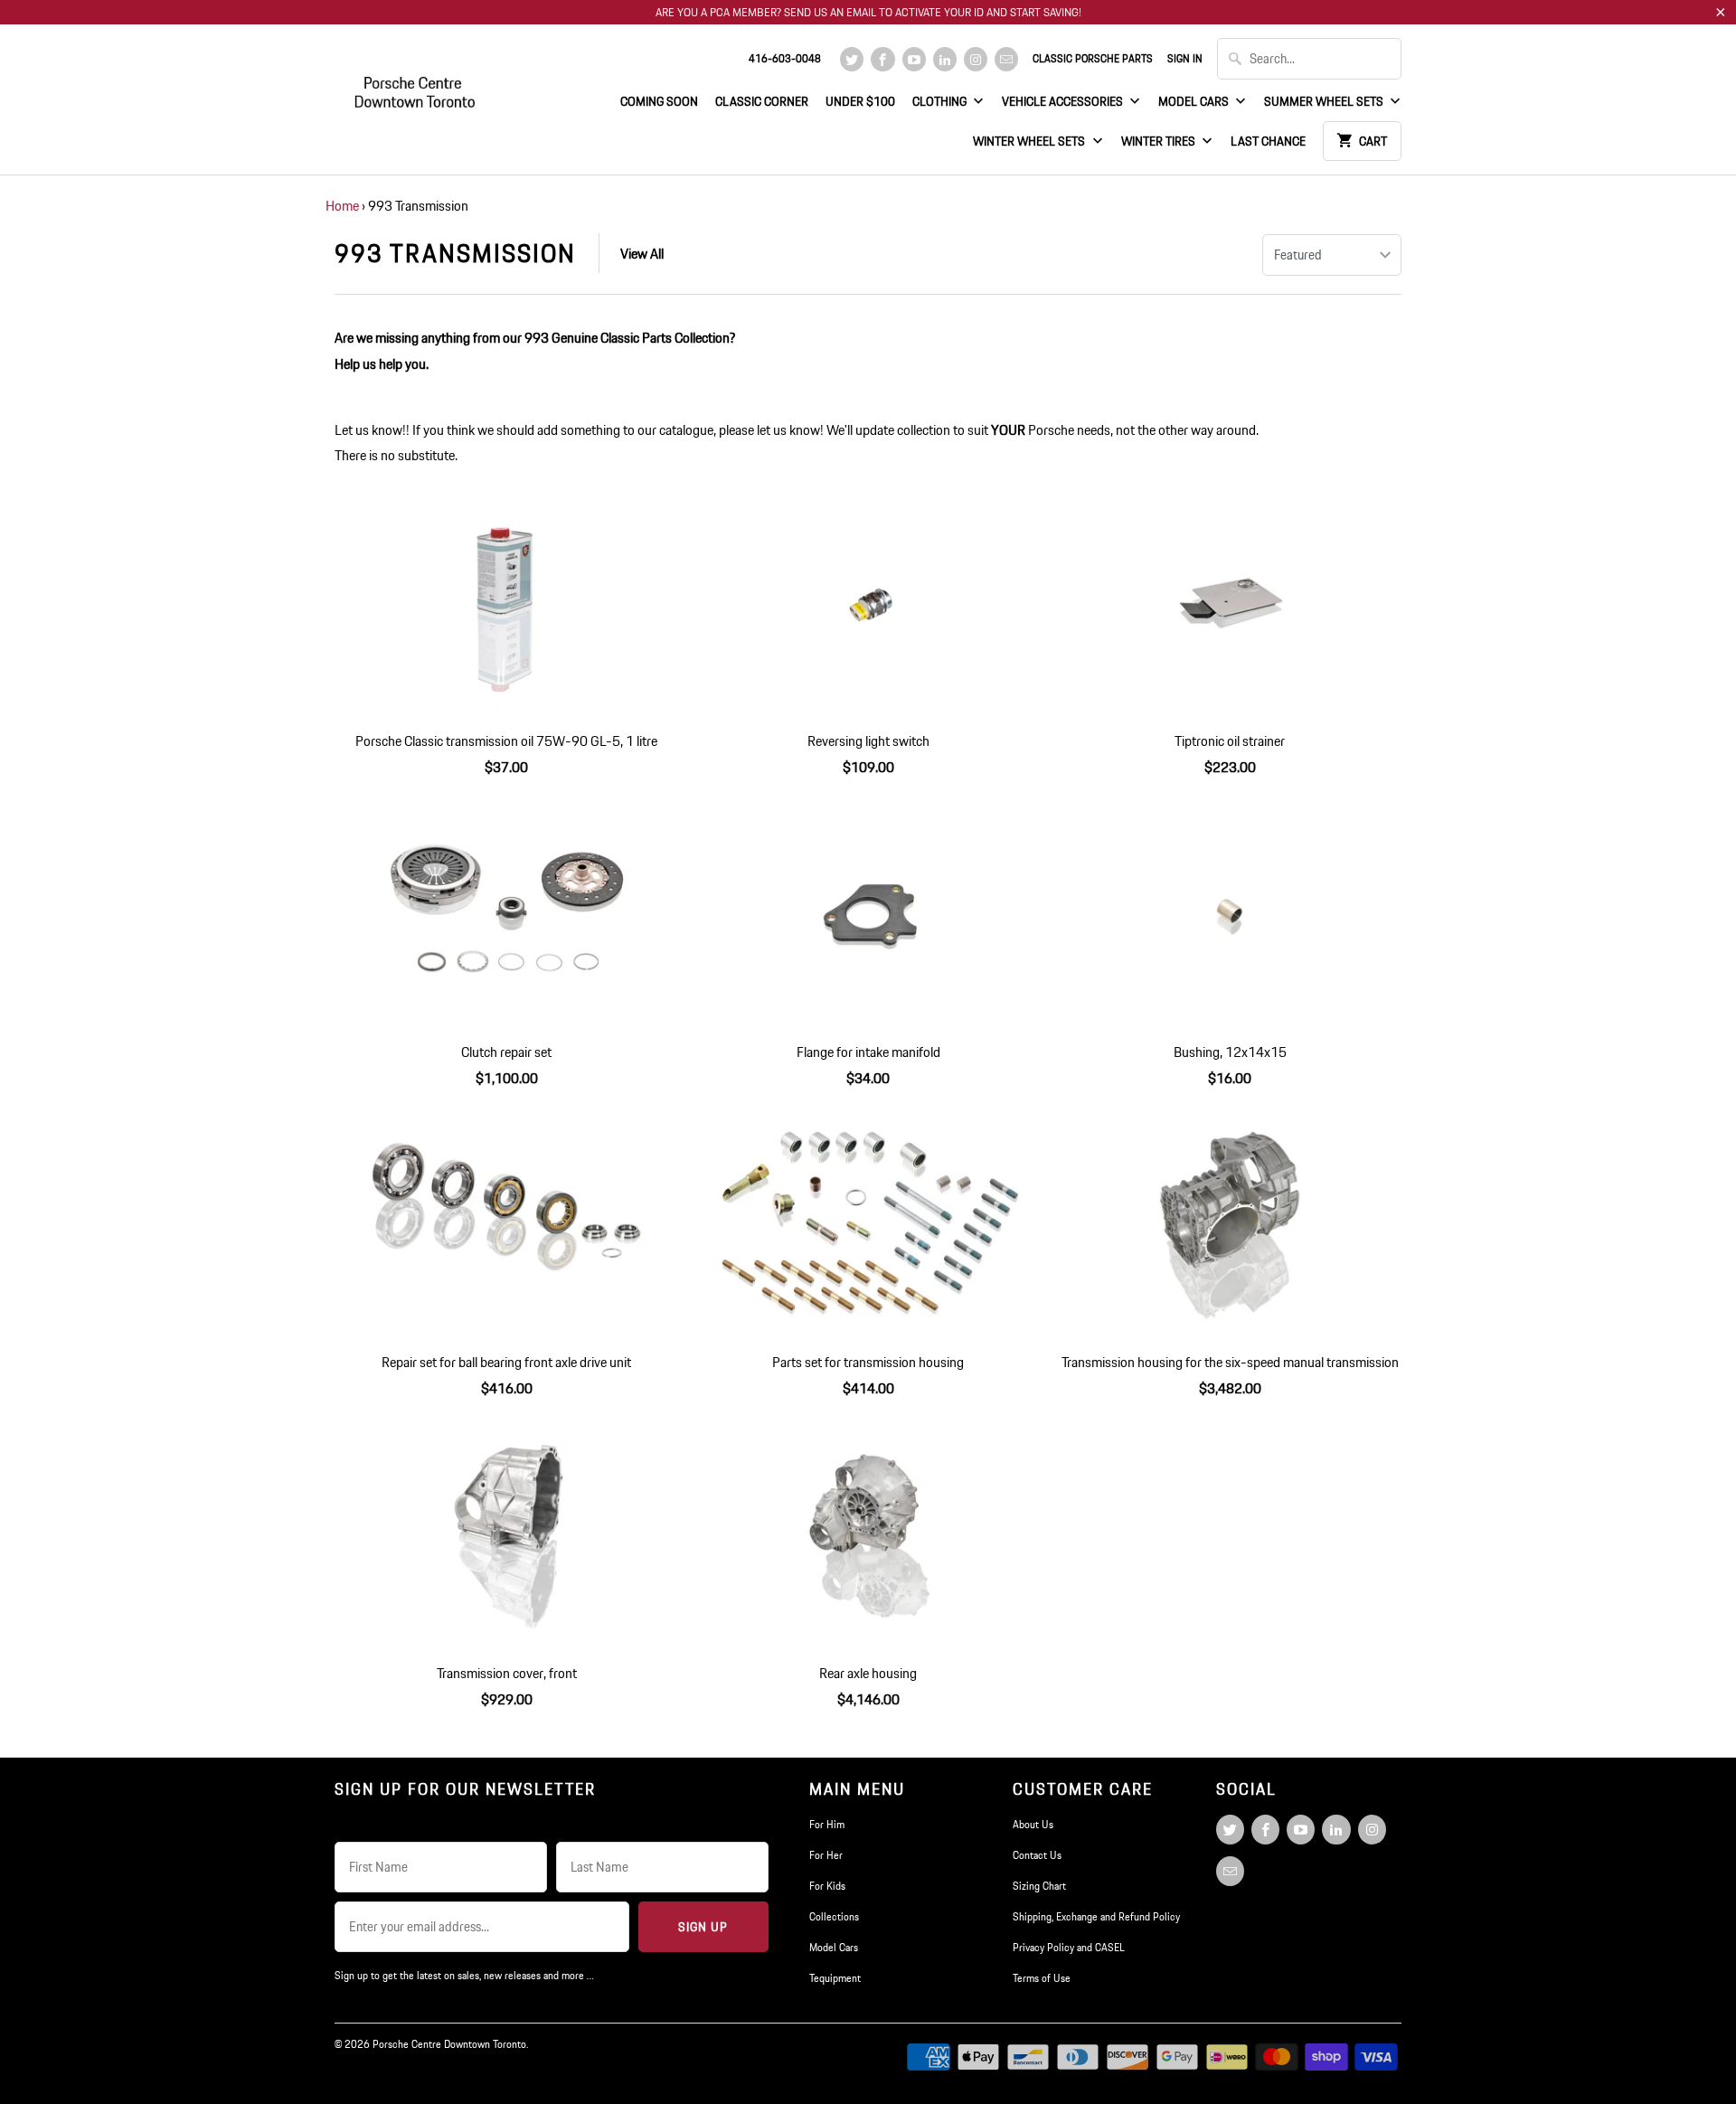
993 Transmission (455, 253)
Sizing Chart (1039, 1886)
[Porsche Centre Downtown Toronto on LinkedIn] (945, 59)
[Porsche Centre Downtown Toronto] (416, 85)
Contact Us (1037, 1855)
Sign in (1185, 58)
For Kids (827, 1886)
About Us (1033, 1824)
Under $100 (860, 101)
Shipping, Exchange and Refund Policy (1096, 1916)
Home (342, 206)
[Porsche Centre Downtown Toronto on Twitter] (852, 59)
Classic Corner (762, 101)
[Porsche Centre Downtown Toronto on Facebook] (882, 59)
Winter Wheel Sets (1030, 141)
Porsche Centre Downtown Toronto (449, 2044)
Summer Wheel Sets (1325, 101)
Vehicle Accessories (1064, 101)
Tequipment (835, 1978)
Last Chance (1268, 141)
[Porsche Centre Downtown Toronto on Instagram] (976, 59)
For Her (826, 1855)
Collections (834, 1916)
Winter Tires (1160, 141)
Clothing (941, 101)
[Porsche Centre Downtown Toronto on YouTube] (914, 59)
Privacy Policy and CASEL (1069, 1947)
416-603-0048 (785, 58)
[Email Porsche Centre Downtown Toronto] (1006, 59)
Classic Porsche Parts (1093, 58)
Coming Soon (659, 101)
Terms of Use (1042, 1978)
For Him (827, 1824)
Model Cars (1195, 101)
